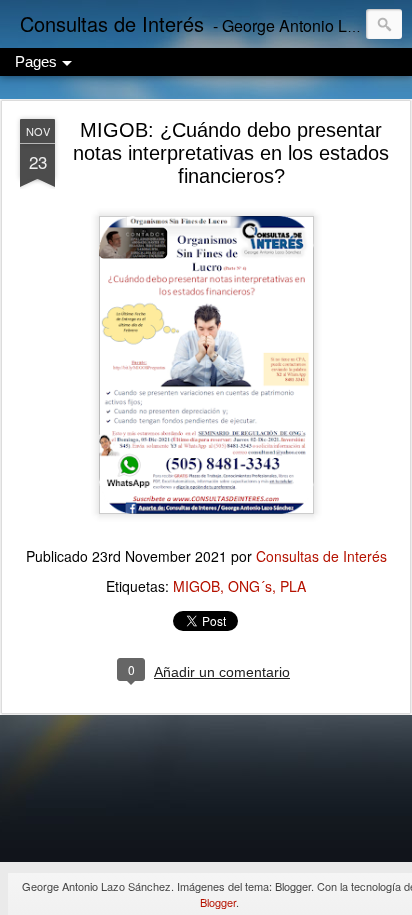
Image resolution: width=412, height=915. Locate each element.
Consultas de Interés (321, 556)
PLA (293, 586)
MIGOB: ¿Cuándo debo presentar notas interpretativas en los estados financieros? (231, 153)
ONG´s (250, 586)
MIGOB (196, 586)
